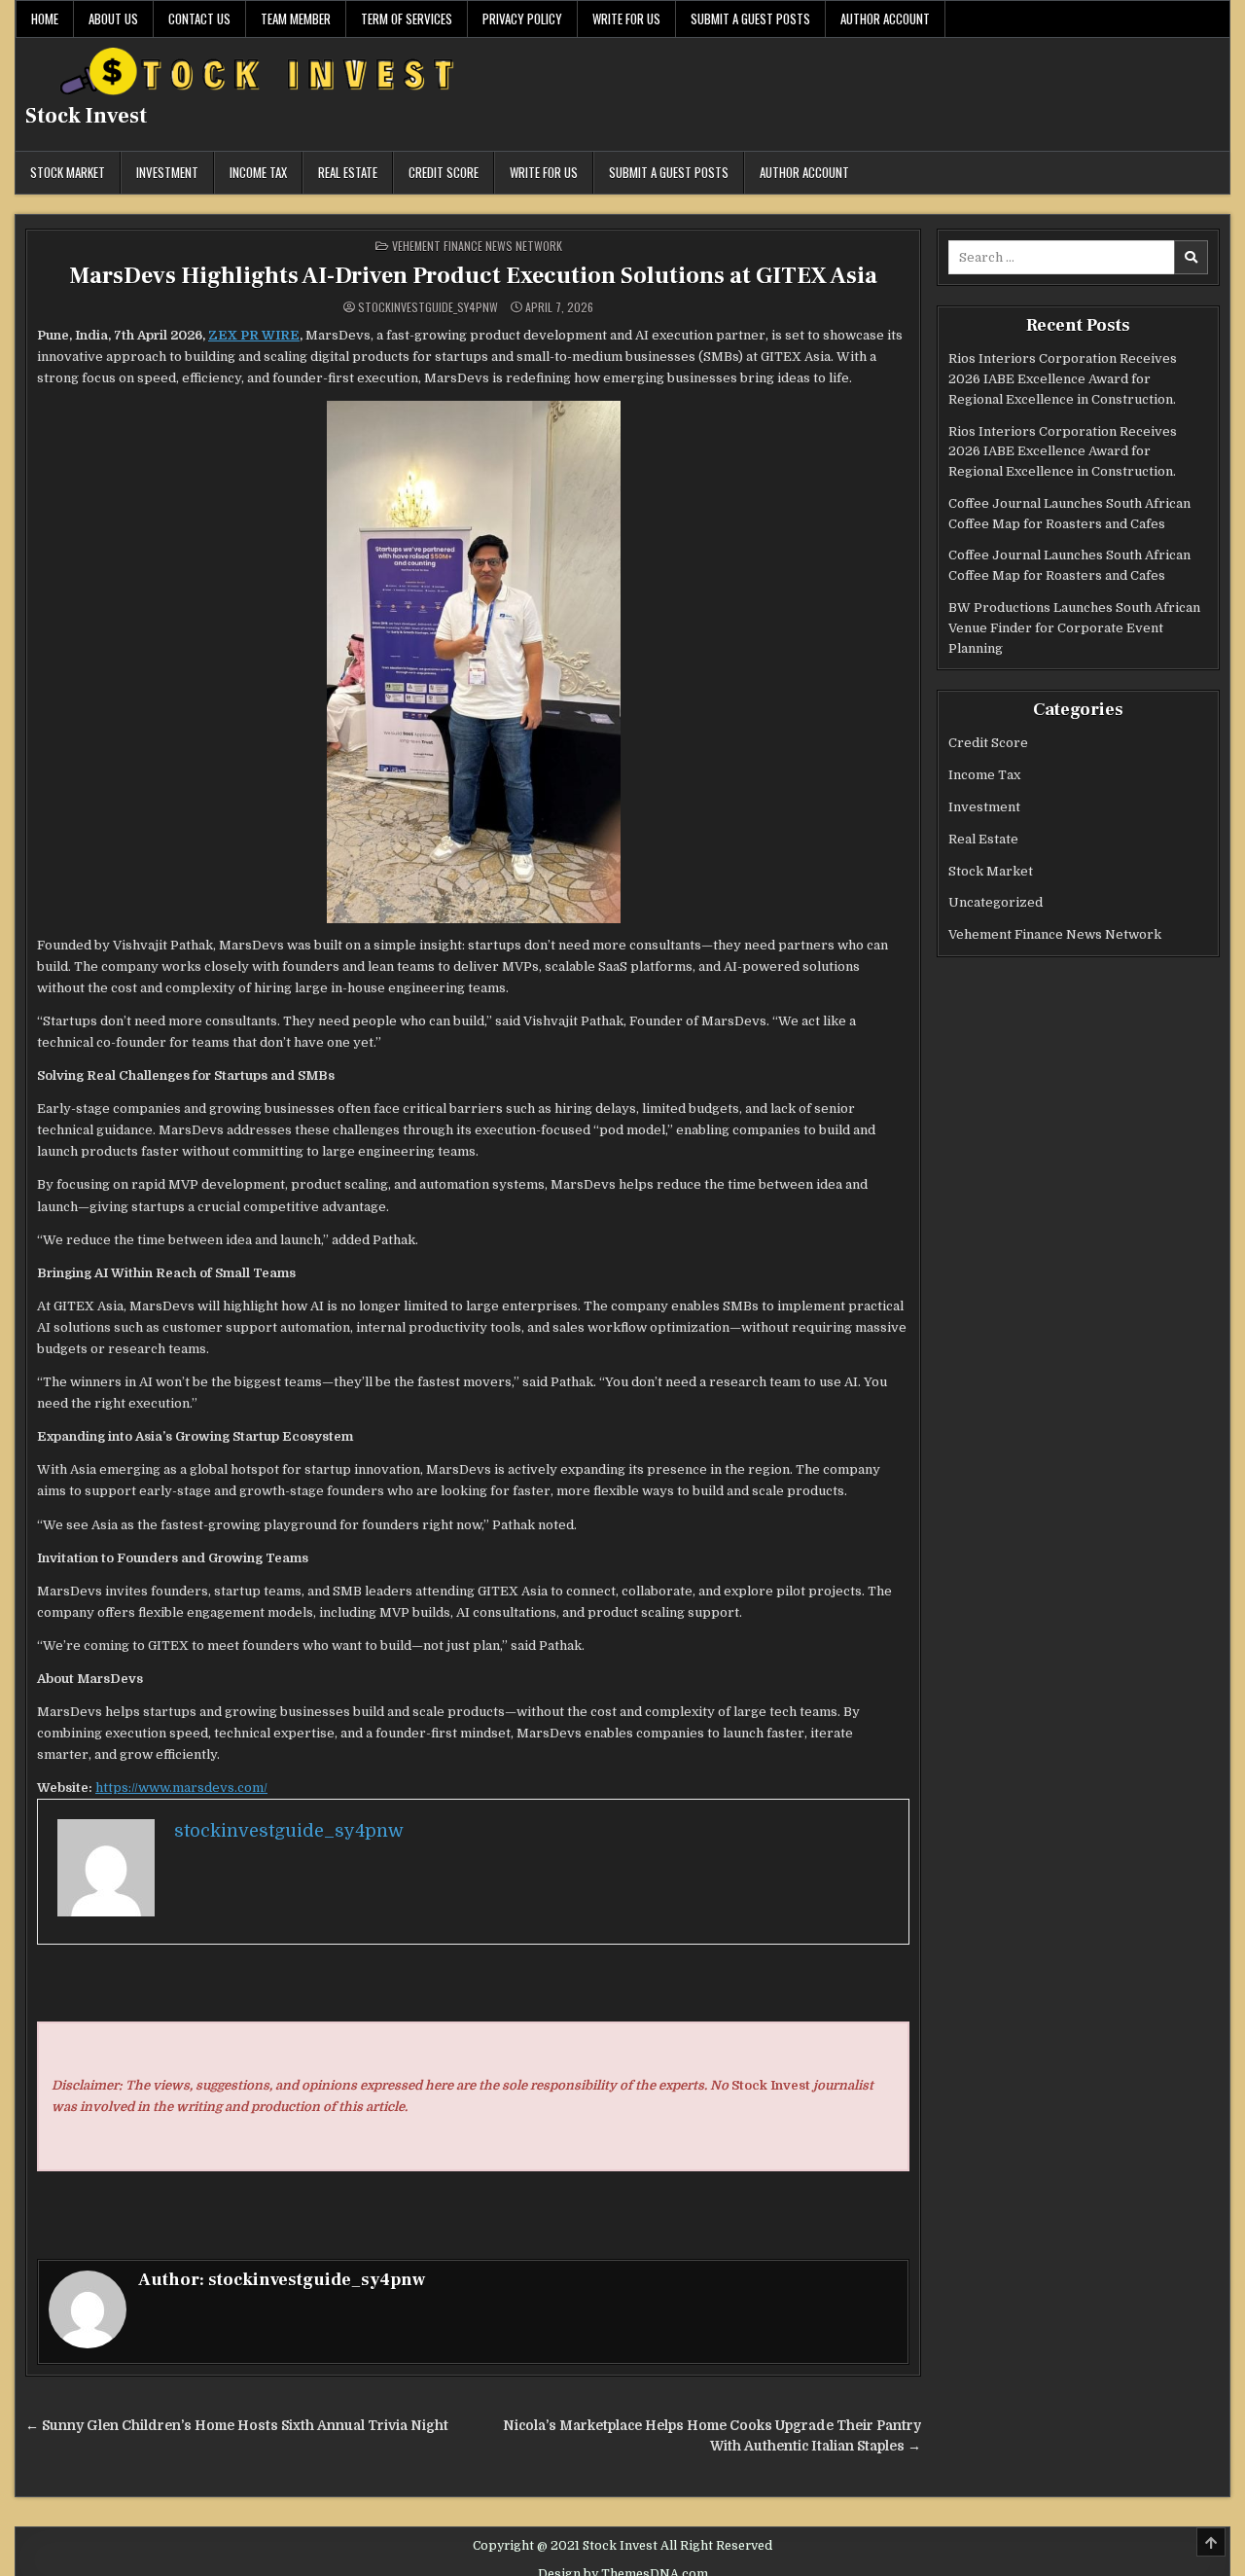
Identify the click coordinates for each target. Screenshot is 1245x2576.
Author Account (885, 18)
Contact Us (199, 18)
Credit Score (444, 172)
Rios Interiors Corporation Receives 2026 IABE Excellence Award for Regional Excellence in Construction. (1063, 379)
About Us (113, 18)
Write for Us (626, 18)
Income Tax (258, 172)
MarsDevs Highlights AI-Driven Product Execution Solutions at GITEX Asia (473, 276)
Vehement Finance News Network (477, 246)
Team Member (296, 18)
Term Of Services (407, 18)
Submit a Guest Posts (750, 18)
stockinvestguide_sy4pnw (428, 307)
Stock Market (68, 172)
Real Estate (348, 172)
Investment (167, 172)
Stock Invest (86, 116)
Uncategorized (996, 902)
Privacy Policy (522, 18)
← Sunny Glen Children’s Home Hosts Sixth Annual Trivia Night (237, 2426)
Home (45, 18)
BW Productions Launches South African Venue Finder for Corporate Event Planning (1074, 628)
